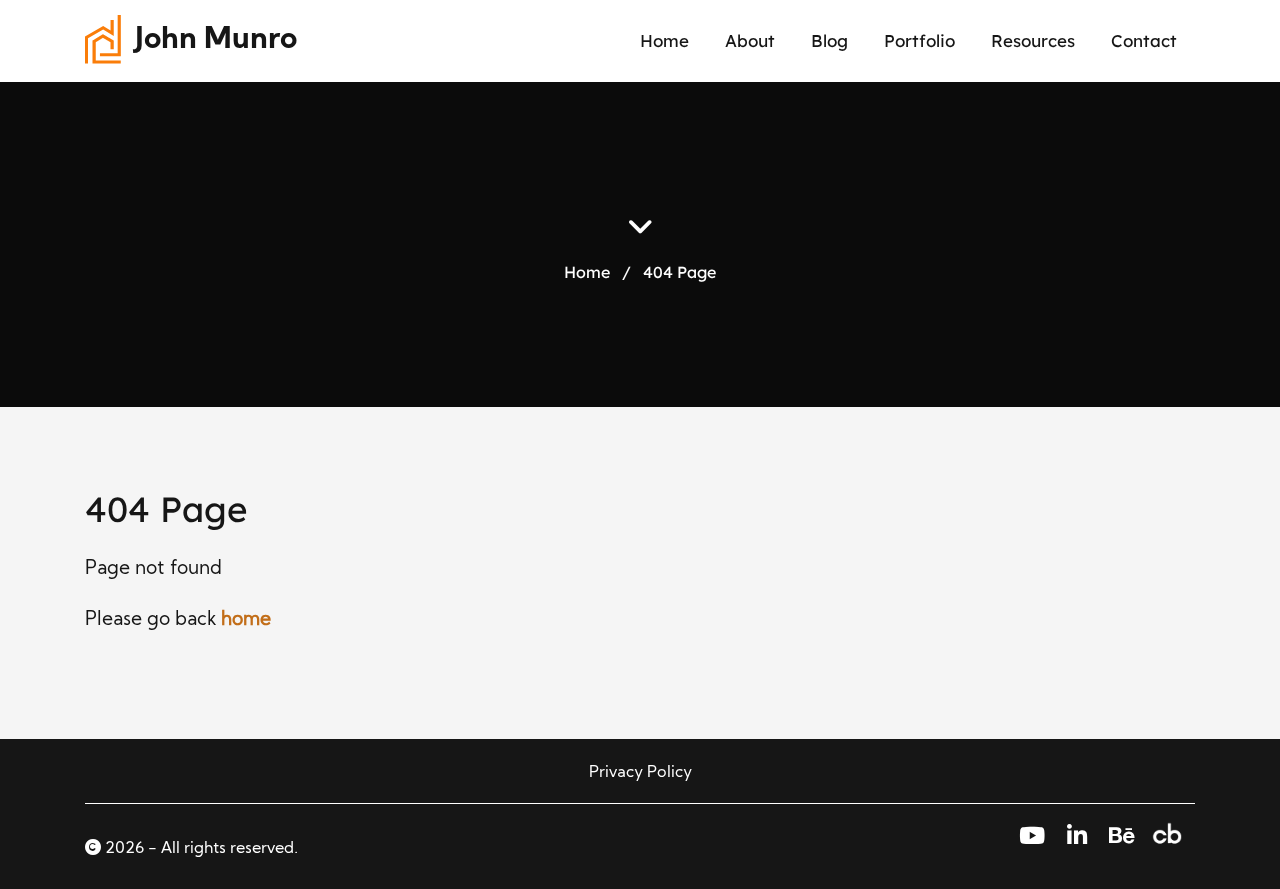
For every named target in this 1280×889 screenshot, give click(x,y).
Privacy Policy (640, 773)
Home (664, 40)
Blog (829, 40)
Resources (1033, 40)
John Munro (216, 40)
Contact (1144, 40)
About (750, 40)
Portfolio (919, 40)
